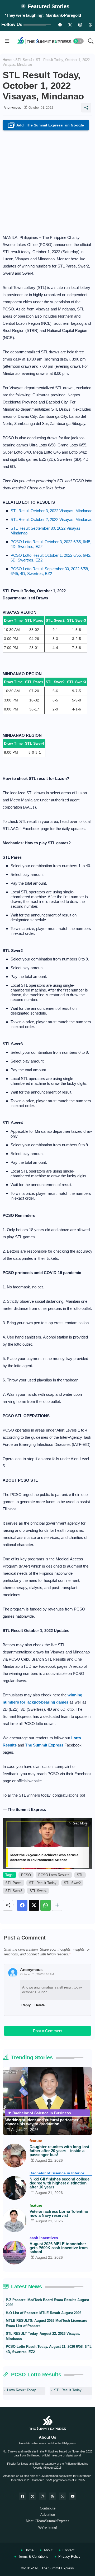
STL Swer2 (72, 1883)
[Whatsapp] (46, 1905)
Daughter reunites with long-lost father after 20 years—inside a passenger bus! (59, 2151)
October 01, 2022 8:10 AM (37, 1974)
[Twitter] (34, 1905)
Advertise (48, 2515)
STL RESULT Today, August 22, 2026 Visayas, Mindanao (43, 2336)
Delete (40, 2005)
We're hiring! (48, 2527)
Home (7, 60)
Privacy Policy (69, 2557)
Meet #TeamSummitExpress (48, 2521)
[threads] (90, 25)
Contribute (48, 2508)
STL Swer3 (14, 1891)
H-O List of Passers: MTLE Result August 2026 (44, 2313)
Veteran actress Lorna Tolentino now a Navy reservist (59, 2213)
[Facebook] (22, 1905)
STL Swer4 (24, 60)
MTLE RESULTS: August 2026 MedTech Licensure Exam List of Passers (46, 2323)
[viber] (63, 2496)
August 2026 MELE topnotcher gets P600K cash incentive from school (59, 2248)
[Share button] (57, 1905)
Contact (68, 2550)
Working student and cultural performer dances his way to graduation (42, 2122)
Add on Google (47, 126)
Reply (26, 2005)
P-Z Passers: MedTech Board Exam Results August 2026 (47, 2303)
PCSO (26, 1875)
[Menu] (7, 41)
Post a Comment (48, 2031)
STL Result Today (43, 1883)
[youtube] (73, 2496)
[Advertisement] (47, 181)
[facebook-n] (60, 25)
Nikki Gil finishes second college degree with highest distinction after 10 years (60, 2183)
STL (80, 1875)
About (48, 2550)
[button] (78, 41)
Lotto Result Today (22, 2390)
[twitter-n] (70, 25)
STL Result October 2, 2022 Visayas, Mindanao (51, 519)
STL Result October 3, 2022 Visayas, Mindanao (51, 511)
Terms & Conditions (33, 2557)
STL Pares (13, 1883)
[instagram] (80, 25)
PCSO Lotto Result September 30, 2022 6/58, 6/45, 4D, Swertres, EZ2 (50, 571)
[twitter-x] (32, 2496)
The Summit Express (58, 2568)
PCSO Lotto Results (54, 1875)
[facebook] (22, 2496)
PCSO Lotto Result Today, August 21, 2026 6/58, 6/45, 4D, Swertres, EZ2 (49, 2349)
